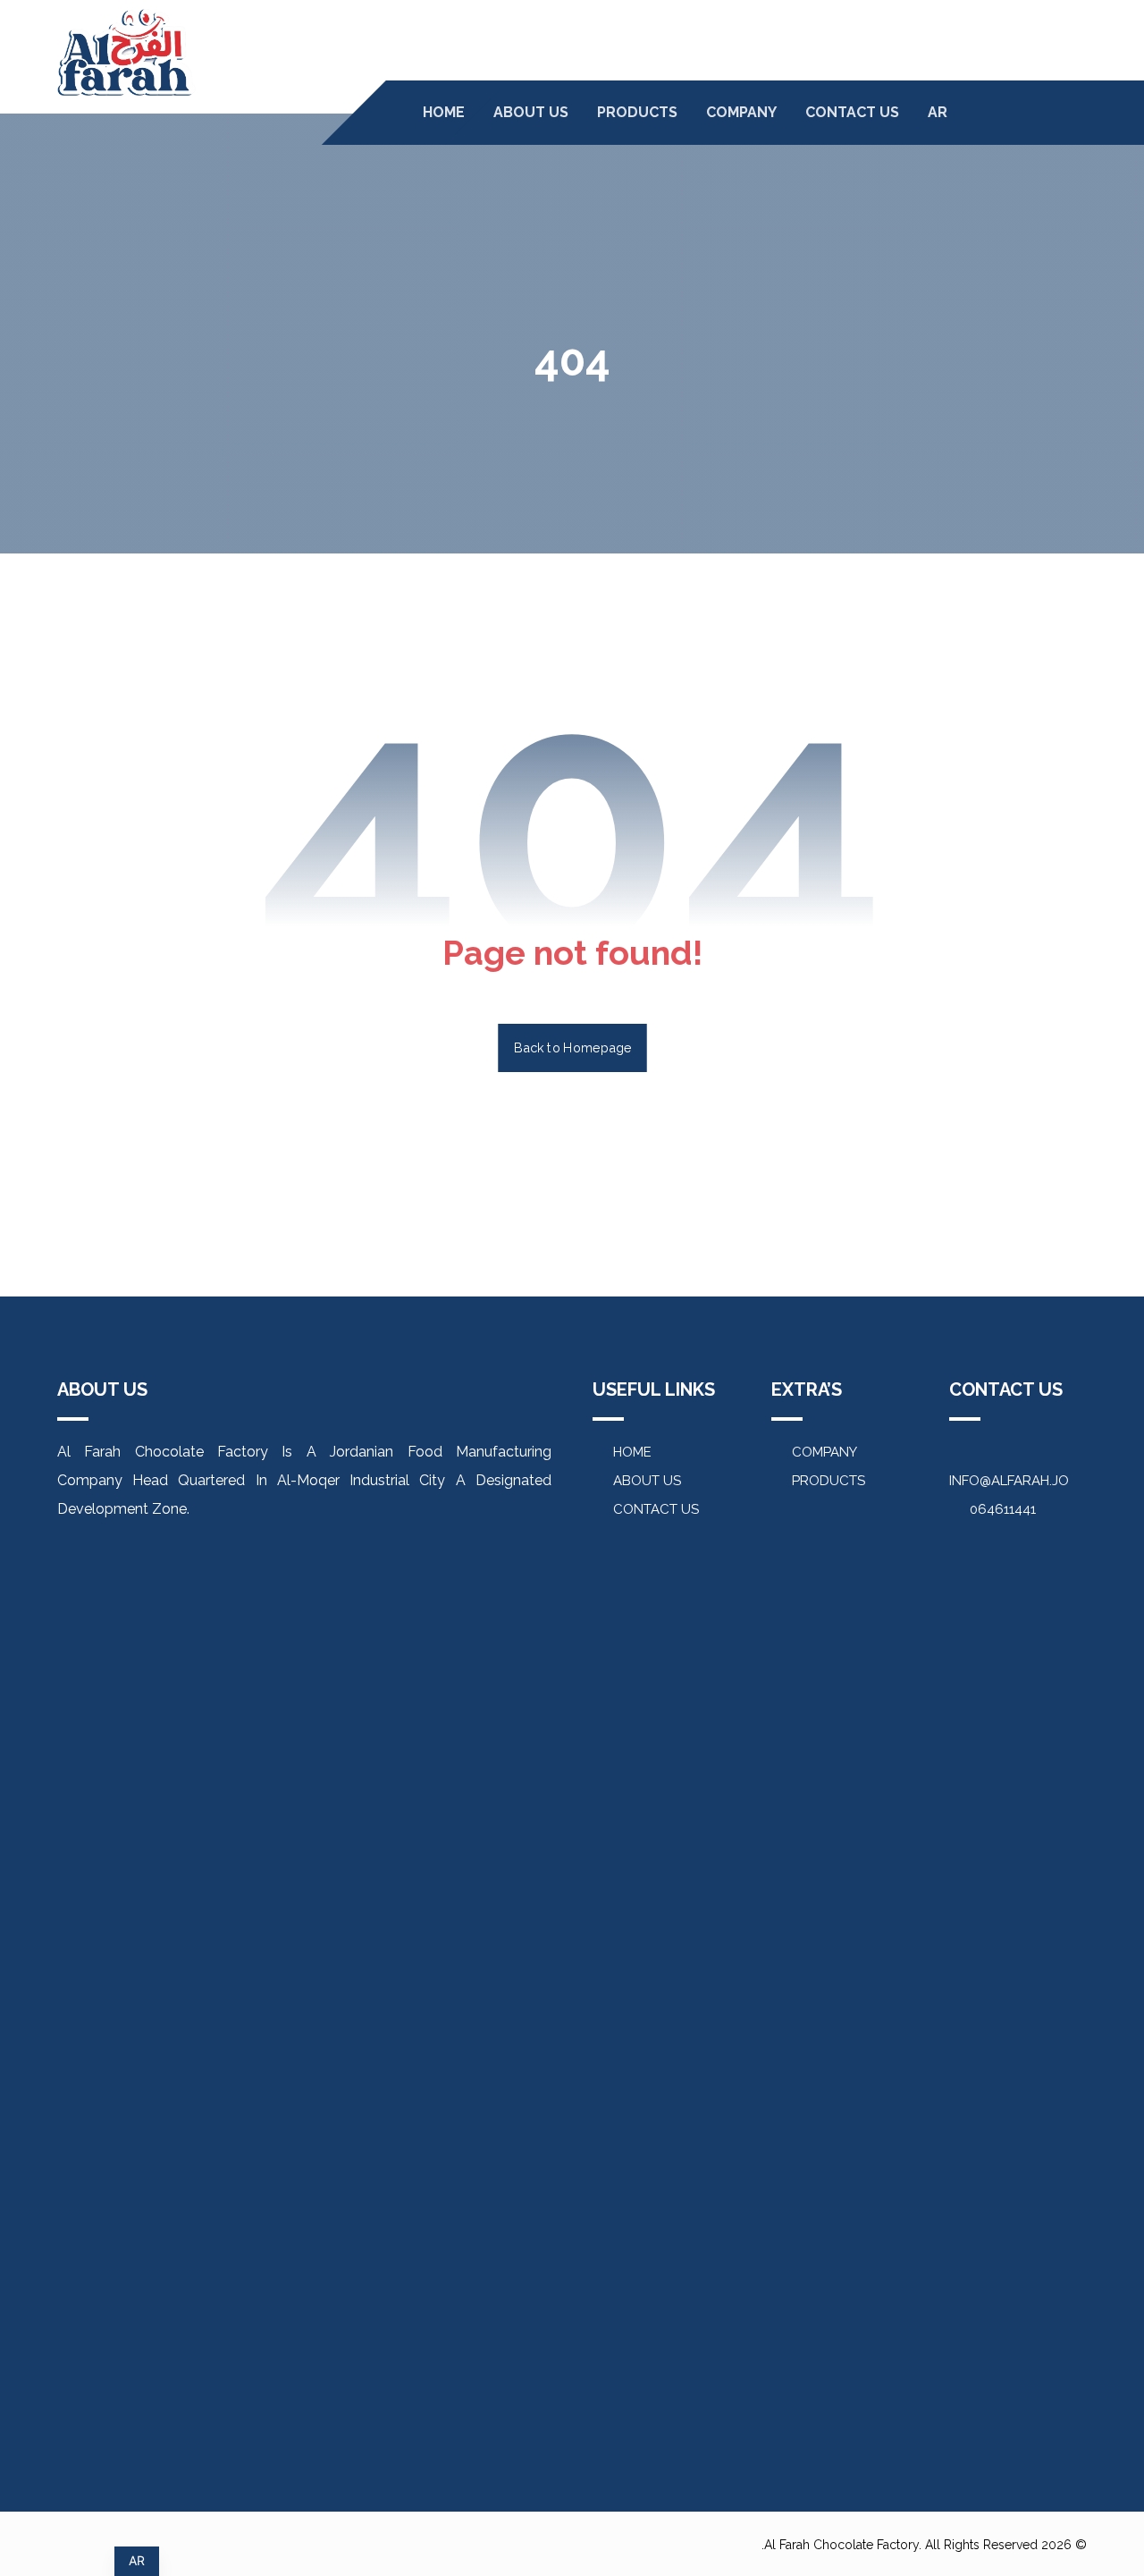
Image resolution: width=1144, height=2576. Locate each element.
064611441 (1003, 1509)
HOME (632, 1452)
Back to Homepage (572, 1047)
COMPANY (824, 1452)
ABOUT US (647, 1481)
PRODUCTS (829, 1481)
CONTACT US (656, 1509)
